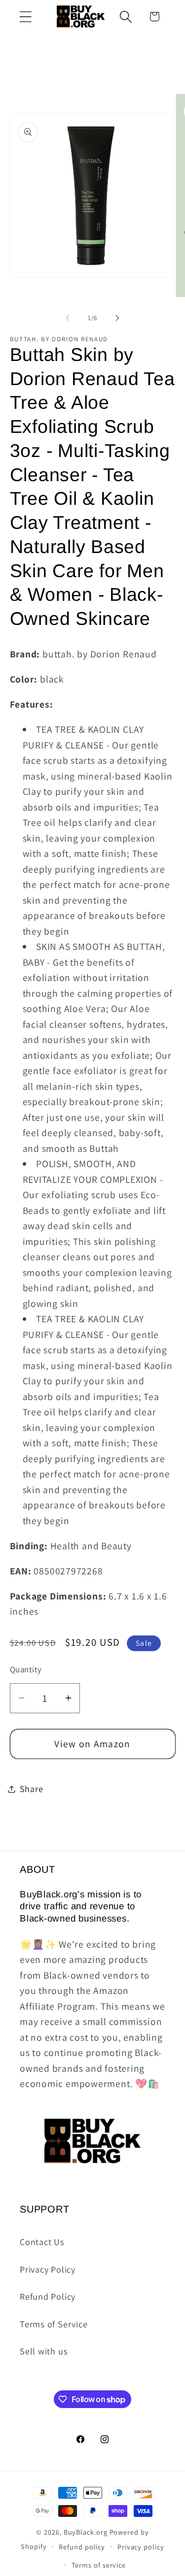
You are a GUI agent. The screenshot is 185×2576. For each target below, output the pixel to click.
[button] (25, 16)
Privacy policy (141, 2547)
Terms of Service (54, 2324)
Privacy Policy (48, 2269)
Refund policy (82, 2547)
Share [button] (32, 1789)
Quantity (26, 1669)
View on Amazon (92, 1744)
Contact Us (42, 2242)
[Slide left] (68, 318)
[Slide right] (117, 318)
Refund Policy (48, 2296)
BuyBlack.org (86, 2532)
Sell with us (44, 2351)
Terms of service (99, 2565)
